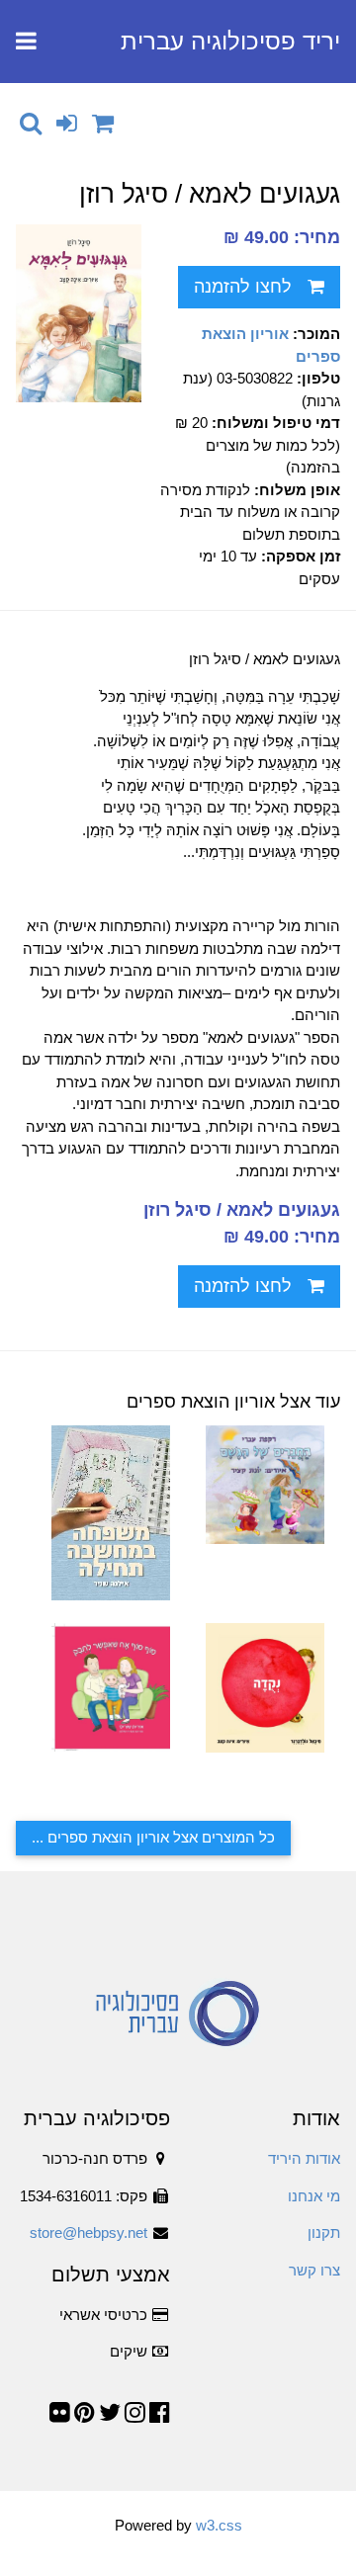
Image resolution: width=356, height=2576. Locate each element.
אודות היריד (304, 2158)
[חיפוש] (31, 123)
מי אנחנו (314, 2196)
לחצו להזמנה (243, 287)
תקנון (324, 2233)
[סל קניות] (103, 123)
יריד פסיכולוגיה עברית (230, 41)
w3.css (219, 2525)
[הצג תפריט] (26, 42)
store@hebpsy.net (89, 2233)
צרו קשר (314, 2270)
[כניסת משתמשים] (67, 123)
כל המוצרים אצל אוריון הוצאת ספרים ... (153, 1837)
